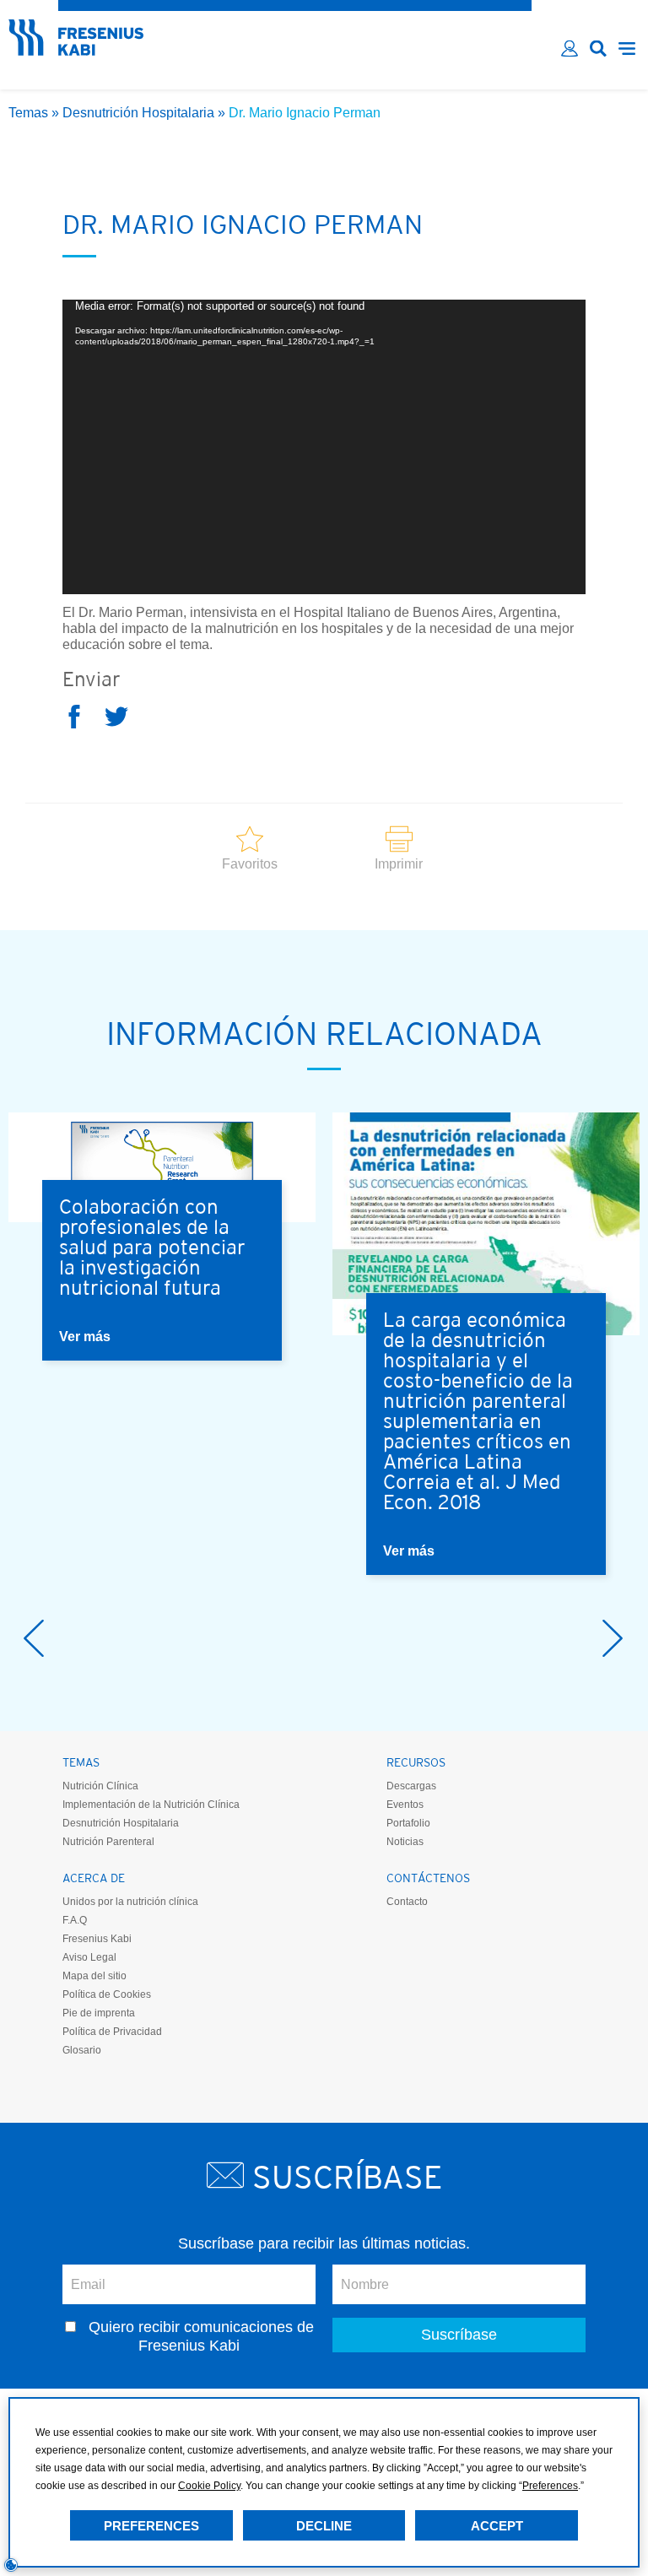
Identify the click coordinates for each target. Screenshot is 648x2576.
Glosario (82, 2050)
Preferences (151, 2526)
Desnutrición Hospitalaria (138, 113)
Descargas (411, 1786)
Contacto (407, 1902)
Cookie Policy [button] (209, 2486)
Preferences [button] (550, 2486)
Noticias (405, 1842)
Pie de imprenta (99, 2013)
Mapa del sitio (94, 1976)
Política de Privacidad (112, 2032)
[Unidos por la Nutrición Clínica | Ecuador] (76, 50)
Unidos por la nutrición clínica (130, 1902)
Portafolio (408, 1823)
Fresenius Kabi (97, 1939)
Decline (324, 2526)
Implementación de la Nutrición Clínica (151, 1805)
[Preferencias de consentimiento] (11, 2565)
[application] (324, 447)
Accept (497, 2526)
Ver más (85, 1337)
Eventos (405, 1805)
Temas (28, 113)
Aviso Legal (89, 1957)
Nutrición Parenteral (108, 1842)
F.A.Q (75, 1920)
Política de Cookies (107, 1994)
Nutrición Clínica (100, 1786)
